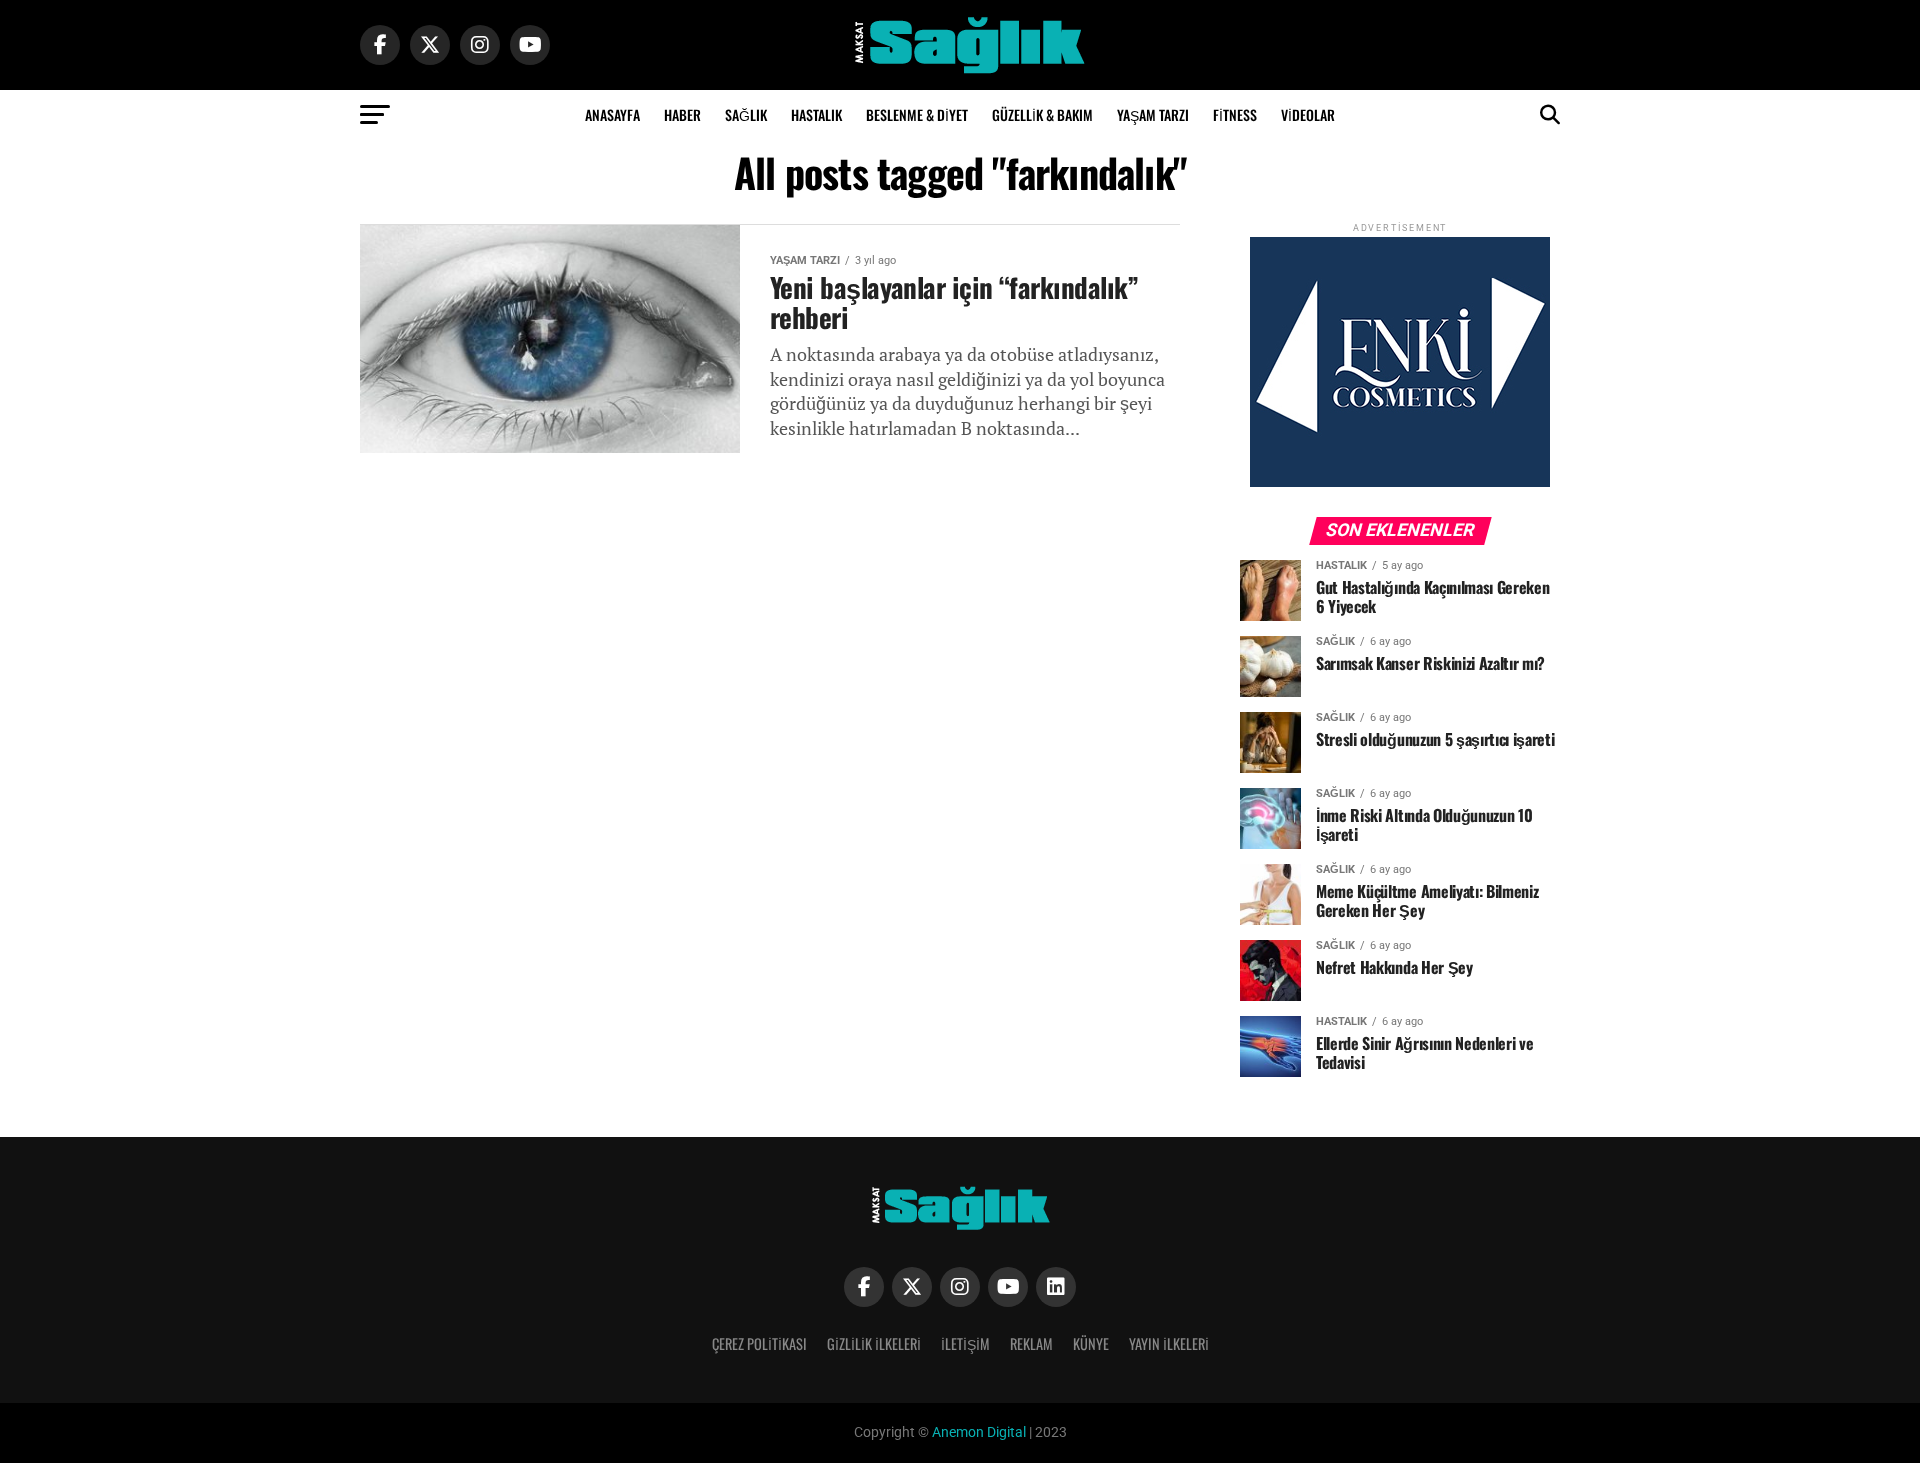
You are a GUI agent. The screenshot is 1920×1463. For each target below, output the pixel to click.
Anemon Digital (977, 1432)
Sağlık (746, 114)
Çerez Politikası (759, 1343)
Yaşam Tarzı (1153, 114)
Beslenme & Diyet (917, 114)
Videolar (1308, 114)
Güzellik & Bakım (1042, 114)
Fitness (1235, 114)
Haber (682, 114)
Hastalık (816, 114)
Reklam (1031, 1343)
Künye (1091, 1343)
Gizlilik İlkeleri (874, 1343)
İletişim (965, 1343)
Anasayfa (612, 114)
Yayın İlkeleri (1169, 1343)
